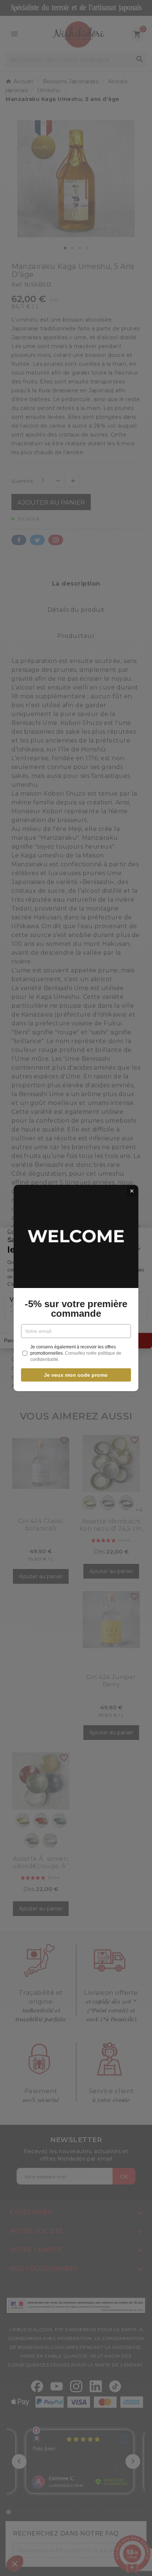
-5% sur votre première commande (76, 1309)
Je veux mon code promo (76, 1375)
